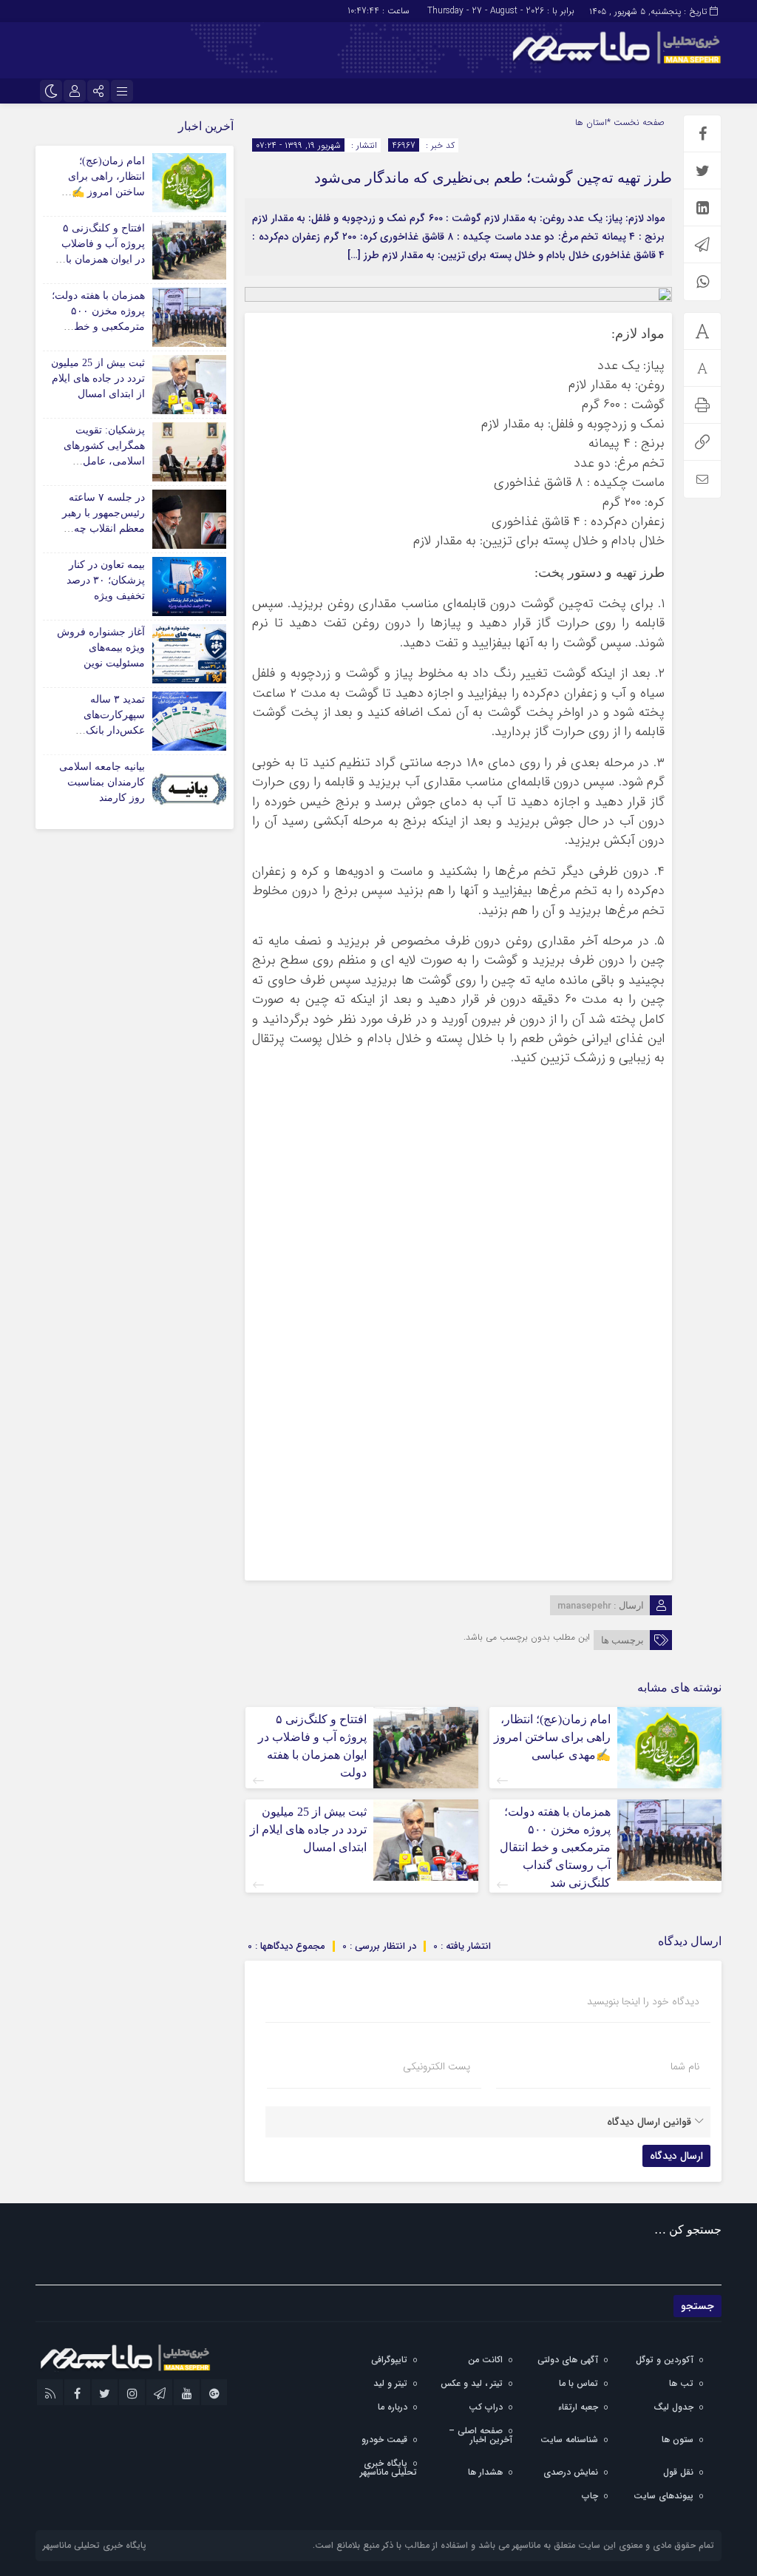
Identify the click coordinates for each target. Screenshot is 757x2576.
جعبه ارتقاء (578, 2407)
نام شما (685, 2066)
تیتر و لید (390, 2383)
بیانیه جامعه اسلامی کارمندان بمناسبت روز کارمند (102, 782)
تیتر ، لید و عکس (472, 2383)
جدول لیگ (673, 2407)
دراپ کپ (486, 2407)
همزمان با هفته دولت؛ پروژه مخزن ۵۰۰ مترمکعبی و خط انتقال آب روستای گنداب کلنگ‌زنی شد (555, 1847)
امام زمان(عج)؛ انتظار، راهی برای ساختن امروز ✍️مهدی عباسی (552, 1737)
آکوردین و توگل (665, 2360)
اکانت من (485, 2360)
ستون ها (678, 2440)
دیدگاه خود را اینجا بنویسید (643, 2001)
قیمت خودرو (384, 2440)
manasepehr (584, 1606)
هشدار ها (485, 2472)
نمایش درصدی (571, 2472)
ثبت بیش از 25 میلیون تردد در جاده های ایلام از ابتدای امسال (308, 1829)
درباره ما (393, 2407)
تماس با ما (578, 2383)
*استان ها (593, 122)
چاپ (590, 2496)
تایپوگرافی (389, 2360)
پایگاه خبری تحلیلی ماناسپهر (388, 2468)
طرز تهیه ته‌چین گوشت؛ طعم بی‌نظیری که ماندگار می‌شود (493, 178)
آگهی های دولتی (568, 2360)
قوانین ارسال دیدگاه (649, 2122)
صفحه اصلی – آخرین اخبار (481, 2435)
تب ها (681, 2383)
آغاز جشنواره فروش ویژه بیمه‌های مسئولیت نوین (101, 648)
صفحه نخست (638, 122)
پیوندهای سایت (663, 2496)
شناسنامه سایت (569, 2440)
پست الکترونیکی (437, 2066)
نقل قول (678, 2472)
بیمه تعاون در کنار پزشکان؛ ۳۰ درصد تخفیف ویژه (106, 580)
